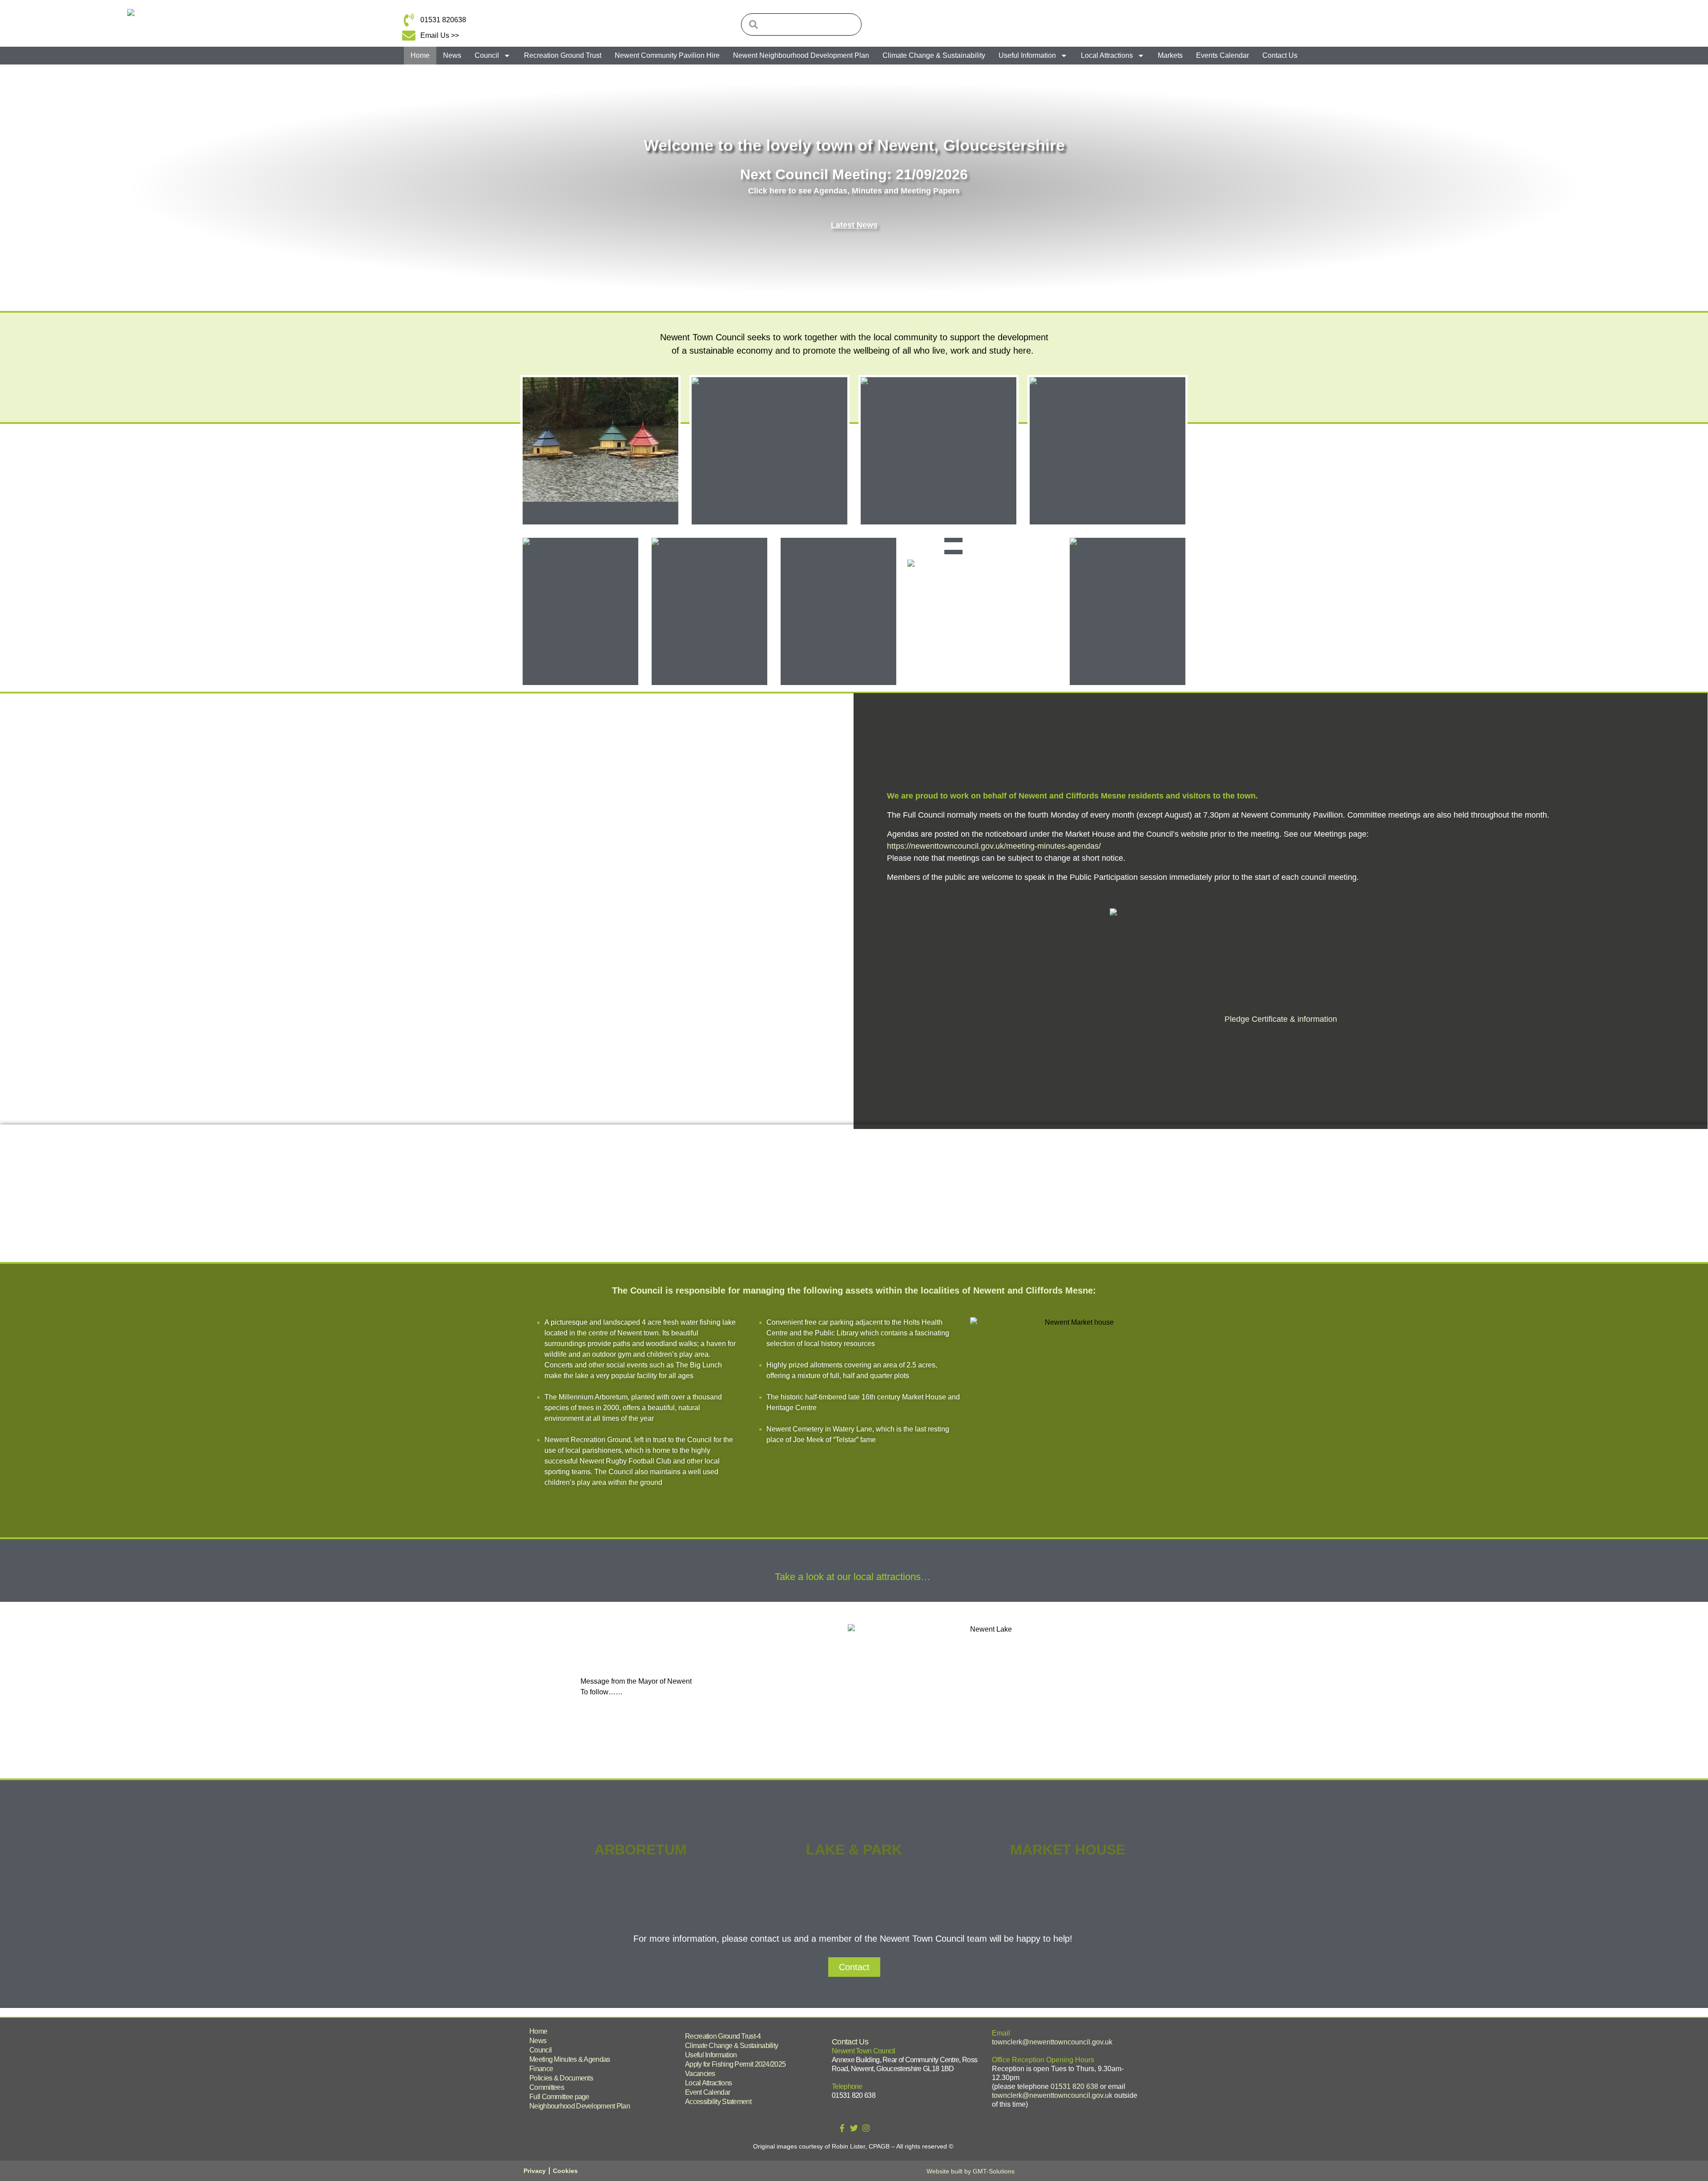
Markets (1170, 55)
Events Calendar (1223, 55)
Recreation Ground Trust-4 (723, 2036)
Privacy (535, 2171)
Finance (541, 2069)
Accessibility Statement (718, 2102)
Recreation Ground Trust (563, 55)
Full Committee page (559, 2097)
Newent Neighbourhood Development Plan (801, 55)
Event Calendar (707, 2092)
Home (420, 55)
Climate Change (709, 674)
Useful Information (1027, 55)
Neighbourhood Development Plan (580, 2106)
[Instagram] (866, 2128)
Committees (547, 2087)
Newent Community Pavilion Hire (667, 55)
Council (487, 55)
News (452, 55)
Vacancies (700, 2074)
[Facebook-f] (842, 2128)
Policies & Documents (561, 2078)
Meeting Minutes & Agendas (570, 2059)
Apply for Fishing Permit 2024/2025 (735, 2064)
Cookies (565, 2171)
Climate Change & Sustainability (934, 55)
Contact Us (1280, 55)
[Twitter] (854, 2128)
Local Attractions (1107, 55)
